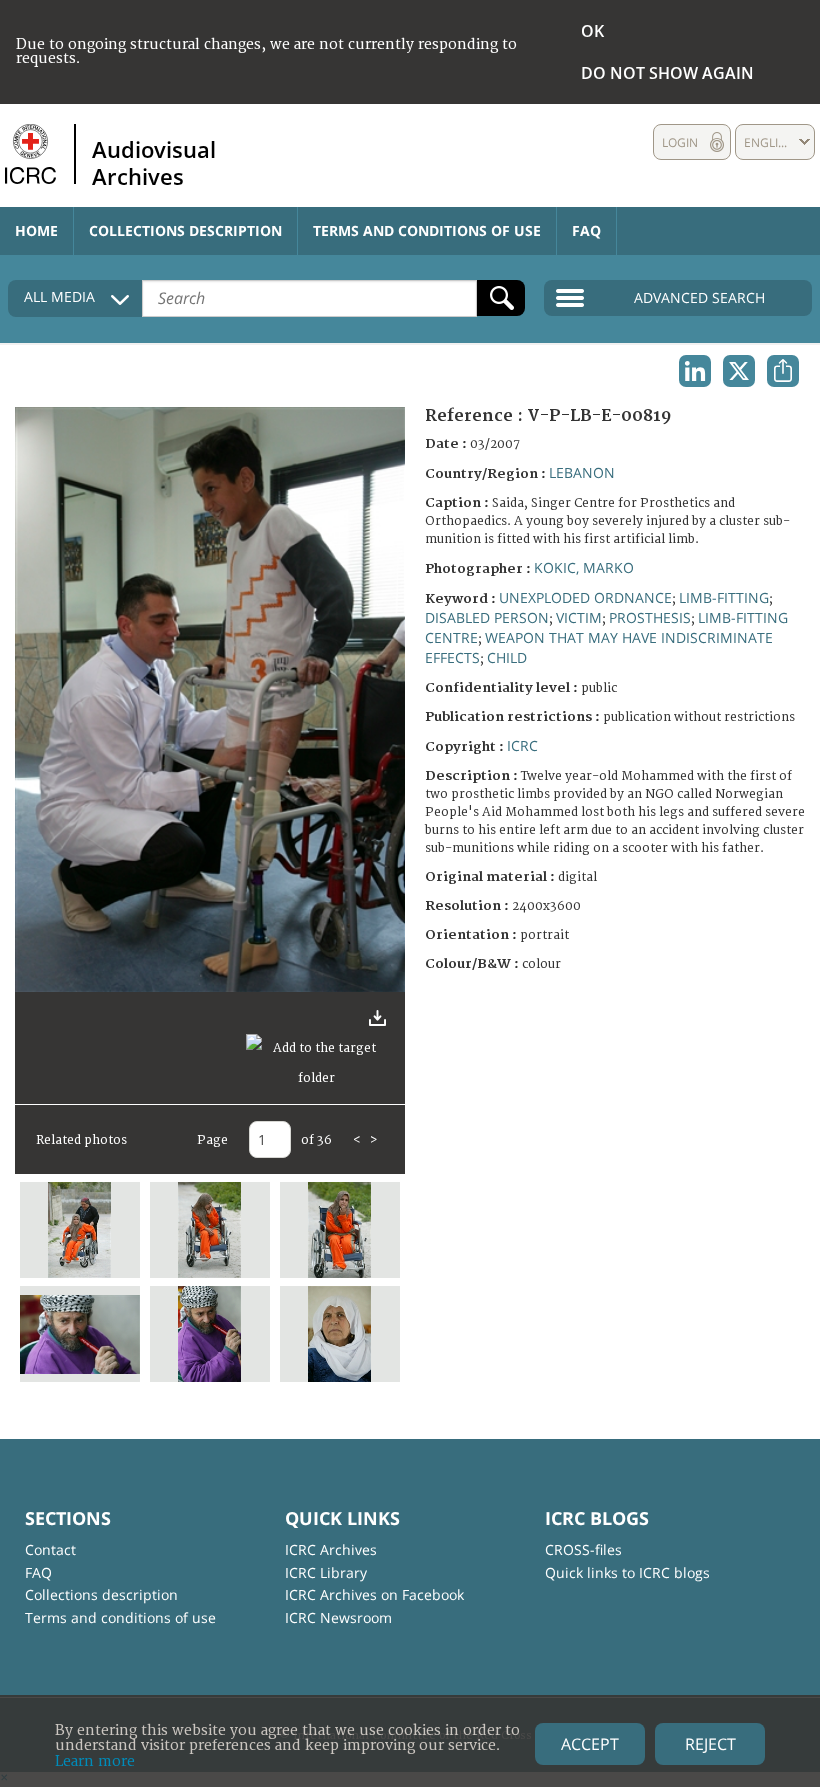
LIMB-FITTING (724, 597)
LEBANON (582, 472)
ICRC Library (326, 1572)
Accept (590, 1744)
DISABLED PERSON (487, 617)
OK (592, 31)
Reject (710, 1744)
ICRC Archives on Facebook (374, 1594)
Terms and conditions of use (427, 230)
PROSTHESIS (650, 617)
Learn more (95, 1761)
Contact (50, 1549)
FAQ (586, 230)
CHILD (507, 657)
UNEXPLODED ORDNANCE (585, 597)
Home (36, 230)
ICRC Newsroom (338, 1617)
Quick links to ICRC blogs (627, 1572)
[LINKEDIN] (695, 371)
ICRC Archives (331, 1549)
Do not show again (667, 73)
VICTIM (579, 617)
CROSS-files (583, 1549)
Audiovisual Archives (154, 162)
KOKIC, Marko (584, 567)
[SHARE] (783, 371)
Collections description (185, 230)
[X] (739, 371)
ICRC (522, 745)
